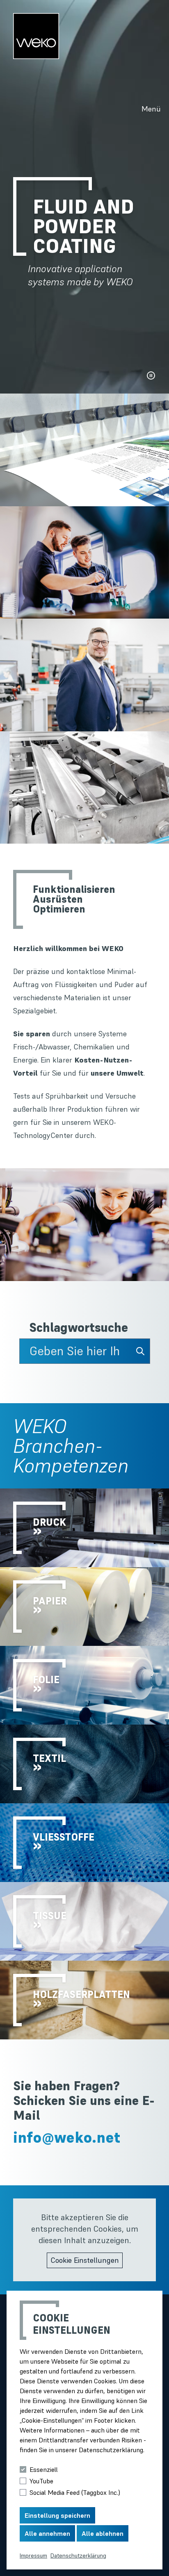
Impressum (33, 2556)
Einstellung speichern (57, 2515)
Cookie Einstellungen (85, 2260)
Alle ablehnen (103, 2533)
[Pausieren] (151, 375)
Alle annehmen (47, 2533)
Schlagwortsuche (79, 1328)
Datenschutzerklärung (78, 2556)
